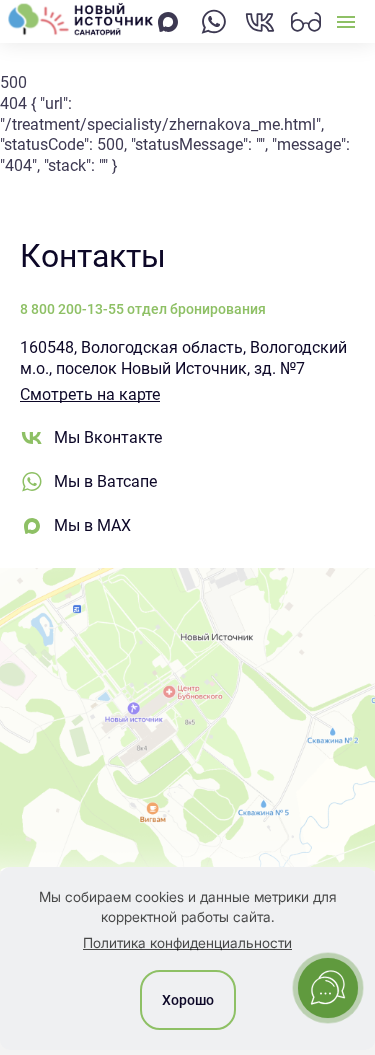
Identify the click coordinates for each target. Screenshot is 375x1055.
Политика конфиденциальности (187, 942)
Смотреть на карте (90, 394)
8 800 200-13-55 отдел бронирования (143, 309)
